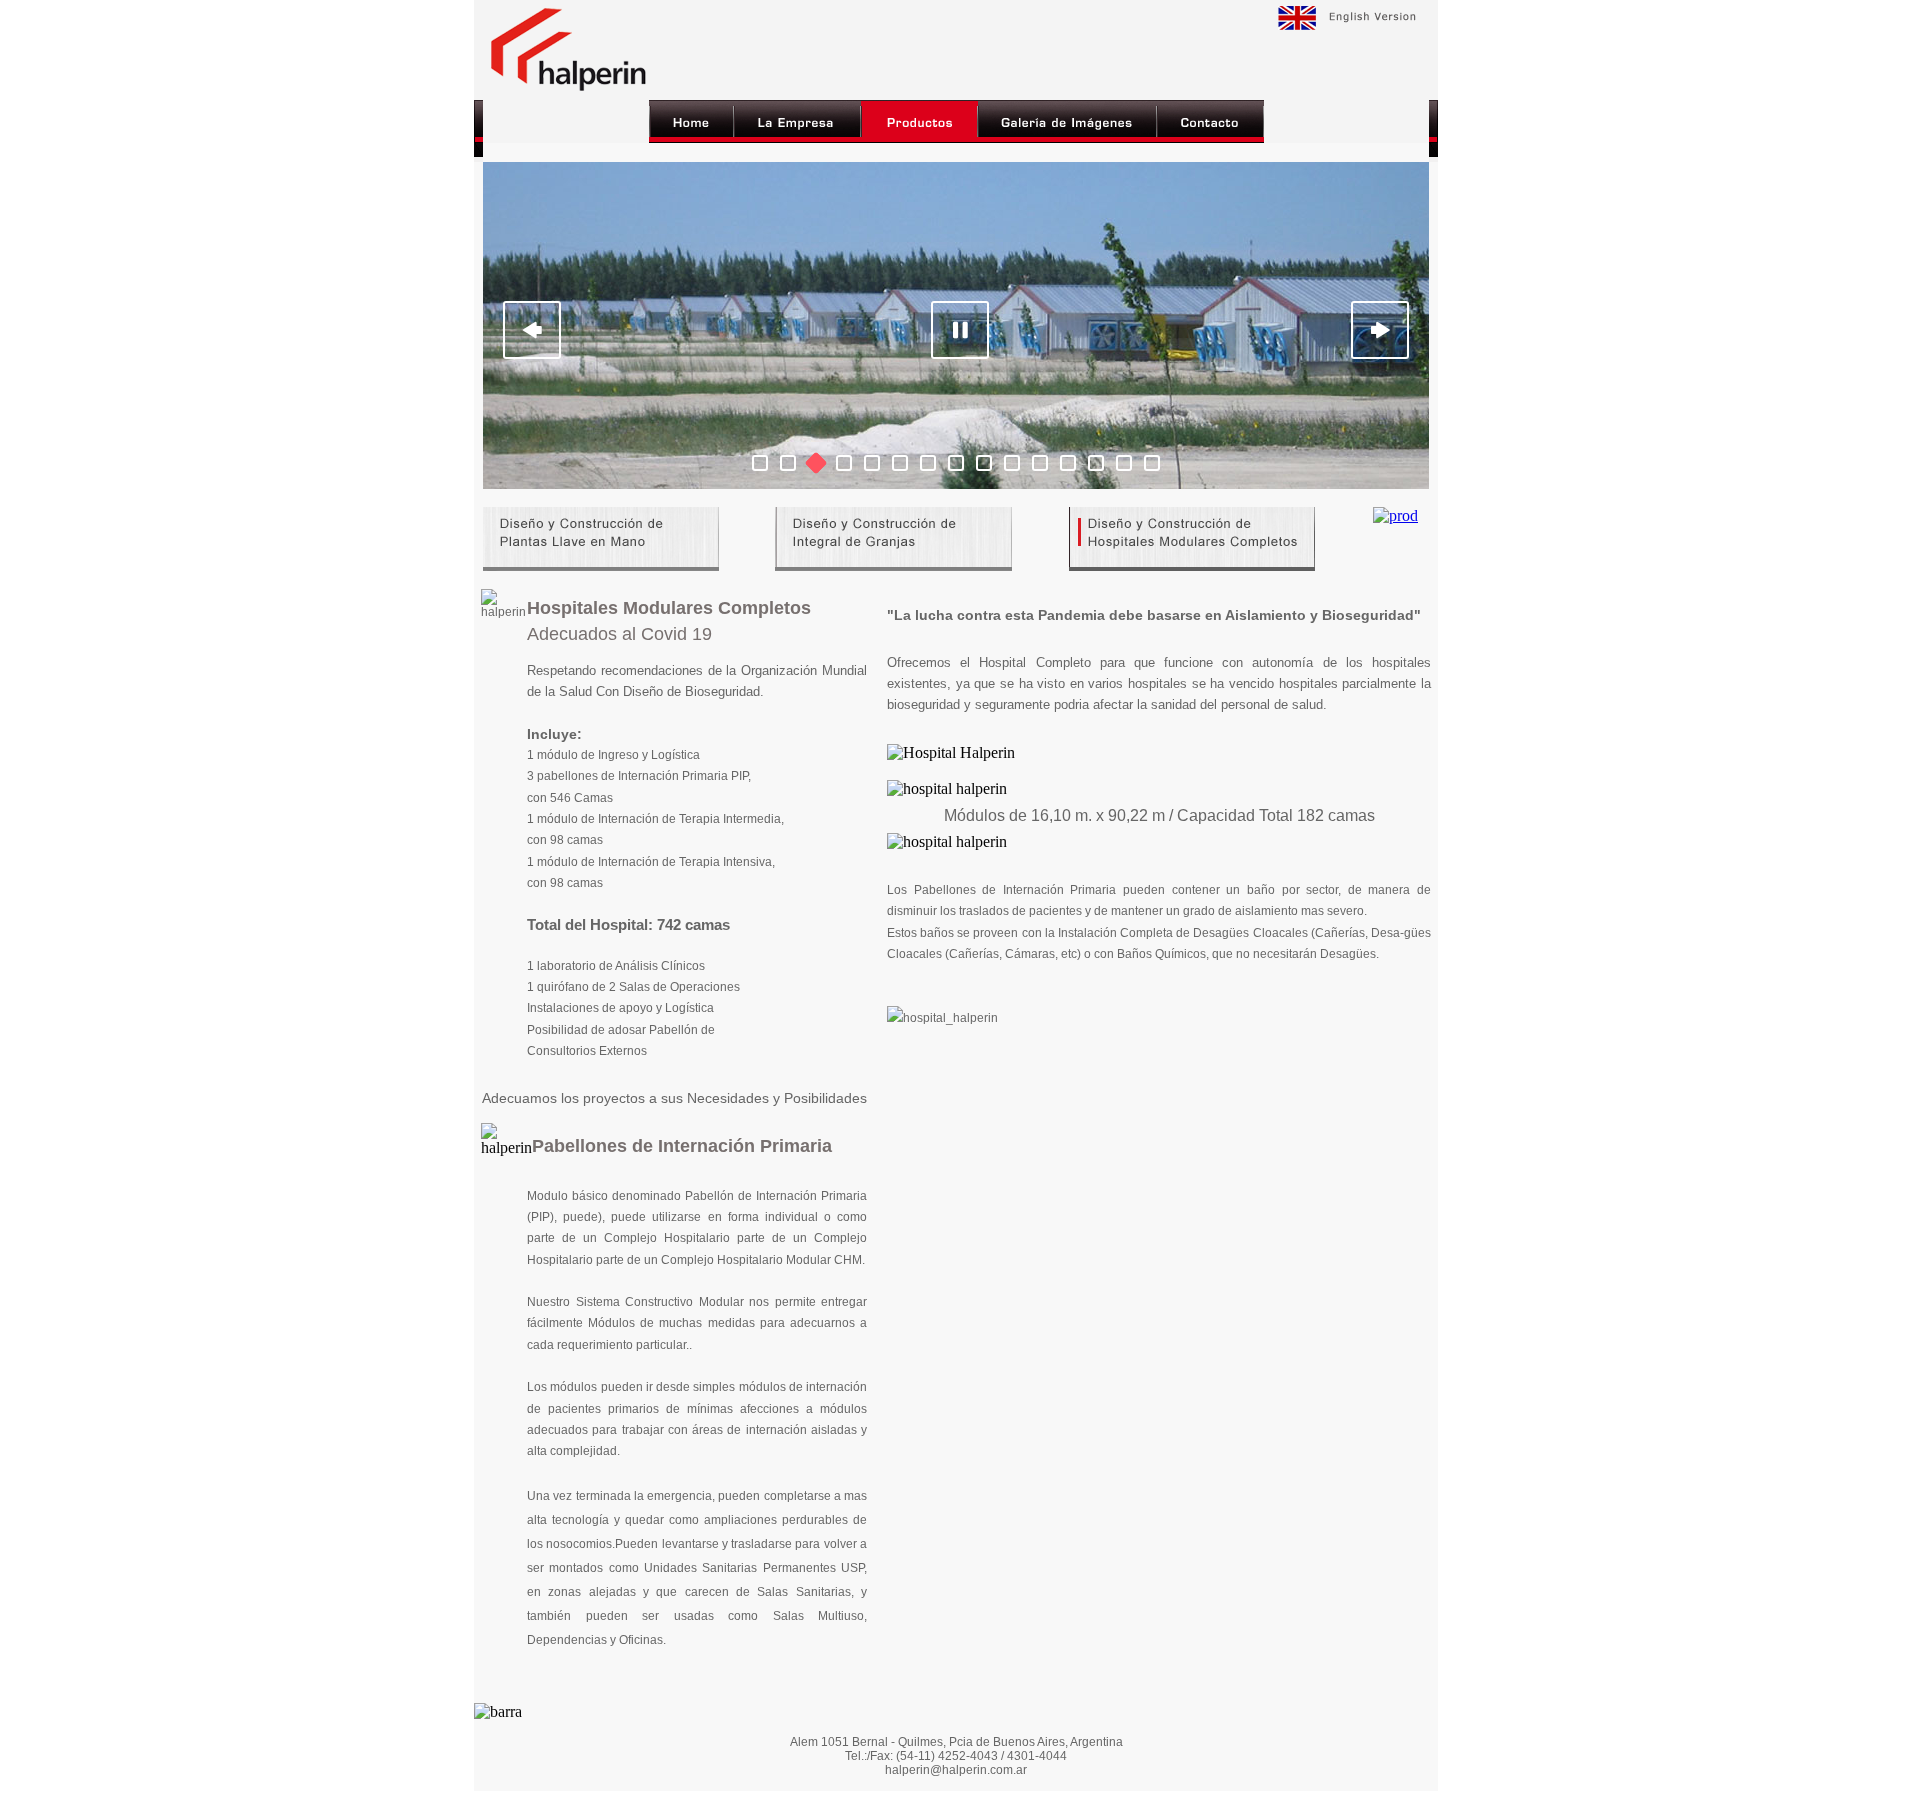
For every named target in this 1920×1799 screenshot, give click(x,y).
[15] (1152, 463)
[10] (1012, 463)
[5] (872, 463)
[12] (1068, 463)
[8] (956, 463)
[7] (928, 463)
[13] (1096, 463)
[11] (1040, 463)
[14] (1124, 463)
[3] (816, 463)
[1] (760, 463)
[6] (900, 463)
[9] (984, 463)
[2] (788, 463)
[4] (844, 463)
